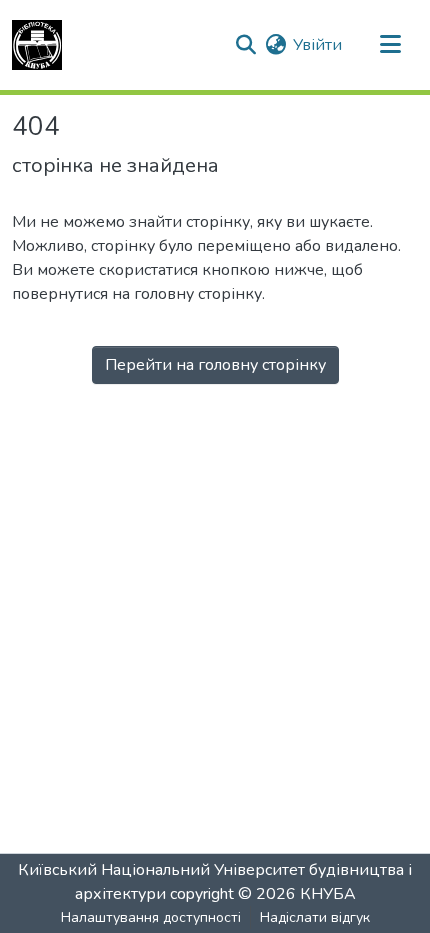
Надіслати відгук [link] (315, 917)
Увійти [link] (317, 45)
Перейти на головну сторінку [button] (215, 365)
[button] (37, 45)
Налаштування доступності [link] (151, 917)
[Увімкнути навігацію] (390, 45)
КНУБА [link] (328, 894)
